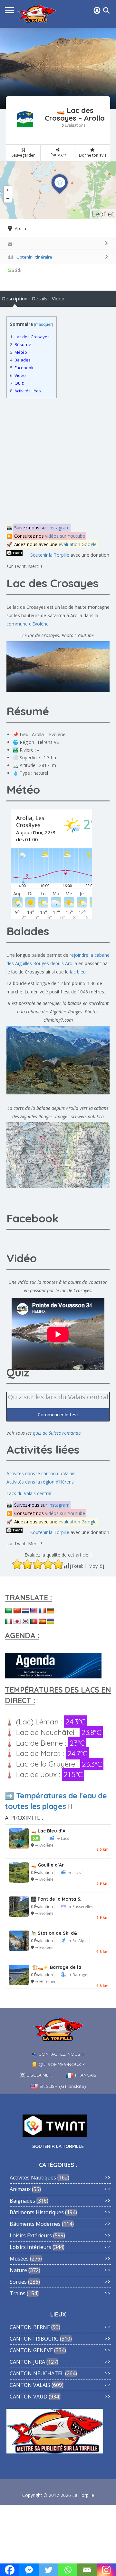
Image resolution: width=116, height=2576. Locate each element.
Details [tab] (40, 298)
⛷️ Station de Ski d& (54, 1933)
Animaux (20, 2189)
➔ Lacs (63, 1838)
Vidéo (18, 375)
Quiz (17, 383)
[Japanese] (17, 1621)
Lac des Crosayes (30, 337)
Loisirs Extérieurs (31, 2235)
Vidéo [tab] (58, 298)
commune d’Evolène (28, 624)
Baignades (22, 2201)
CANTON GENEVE (31, 2350)
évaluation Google (78, 544)
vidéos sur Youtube (65, 536)
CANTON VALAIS (30, 2385)
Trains (18, 2293)
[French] (42, 1611)
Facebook (22, 368)
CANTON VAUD (29, 2397)
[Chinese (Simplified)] (17, 1611)
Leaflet (103, 214)
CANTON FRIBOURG (34, 2339)
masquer (43, 324)
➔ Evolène (44, 1845)
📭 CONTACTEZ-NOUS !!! (58, 2054)
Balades (20, 360)
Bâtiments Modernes (35, 2224)
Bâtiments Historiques (37, 2212)
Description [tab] (15, 298)
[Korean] (25, 1621)
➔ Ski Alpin (78, 1941)
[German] (51, 1611)
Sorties (18, 2282)
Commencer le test (58, 1415)
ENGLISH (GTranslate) (63, 2086)
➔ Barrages (79, 1975)
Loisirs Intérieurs (30, 2247)
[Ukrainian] (51, 1621)
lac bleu (78, 972)
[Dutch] (25, 1611)
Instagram (59, 528)
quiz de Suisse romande (57, 1433)
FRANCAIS (86, 2075)
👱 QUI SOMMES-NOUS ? (58, 2064)
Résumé (21, 344)
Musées (19, 2259)
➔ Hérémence (48, 1982)
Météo (19, 352)
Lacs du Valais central (29, 1493)
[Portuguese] (34, 1621)
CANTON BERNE (30, 2327)
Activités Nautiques (33, 2178)
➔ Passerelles (81, 1907)
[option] (58, 68)
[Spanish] (42, 1621)
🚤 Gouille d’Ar (47, 1865)
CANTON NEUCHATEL (37, 2373)
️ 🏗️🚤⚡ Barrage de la (56, 1967)
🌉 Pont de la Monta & (56, 1899)
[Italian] (9, 1621)
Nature (18, 2270)
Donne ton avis (93, 155)
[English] (34, 1611)
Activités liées (25, 391)
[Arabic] (9, 1611)
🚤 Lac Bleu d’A (48, 1831)
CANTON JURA (27, 2362)
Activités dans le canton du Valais (41, 1473)
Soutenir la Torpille (50, 555)
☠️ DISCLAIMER (36, 2075)
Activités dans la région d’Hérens (40, 1482)
